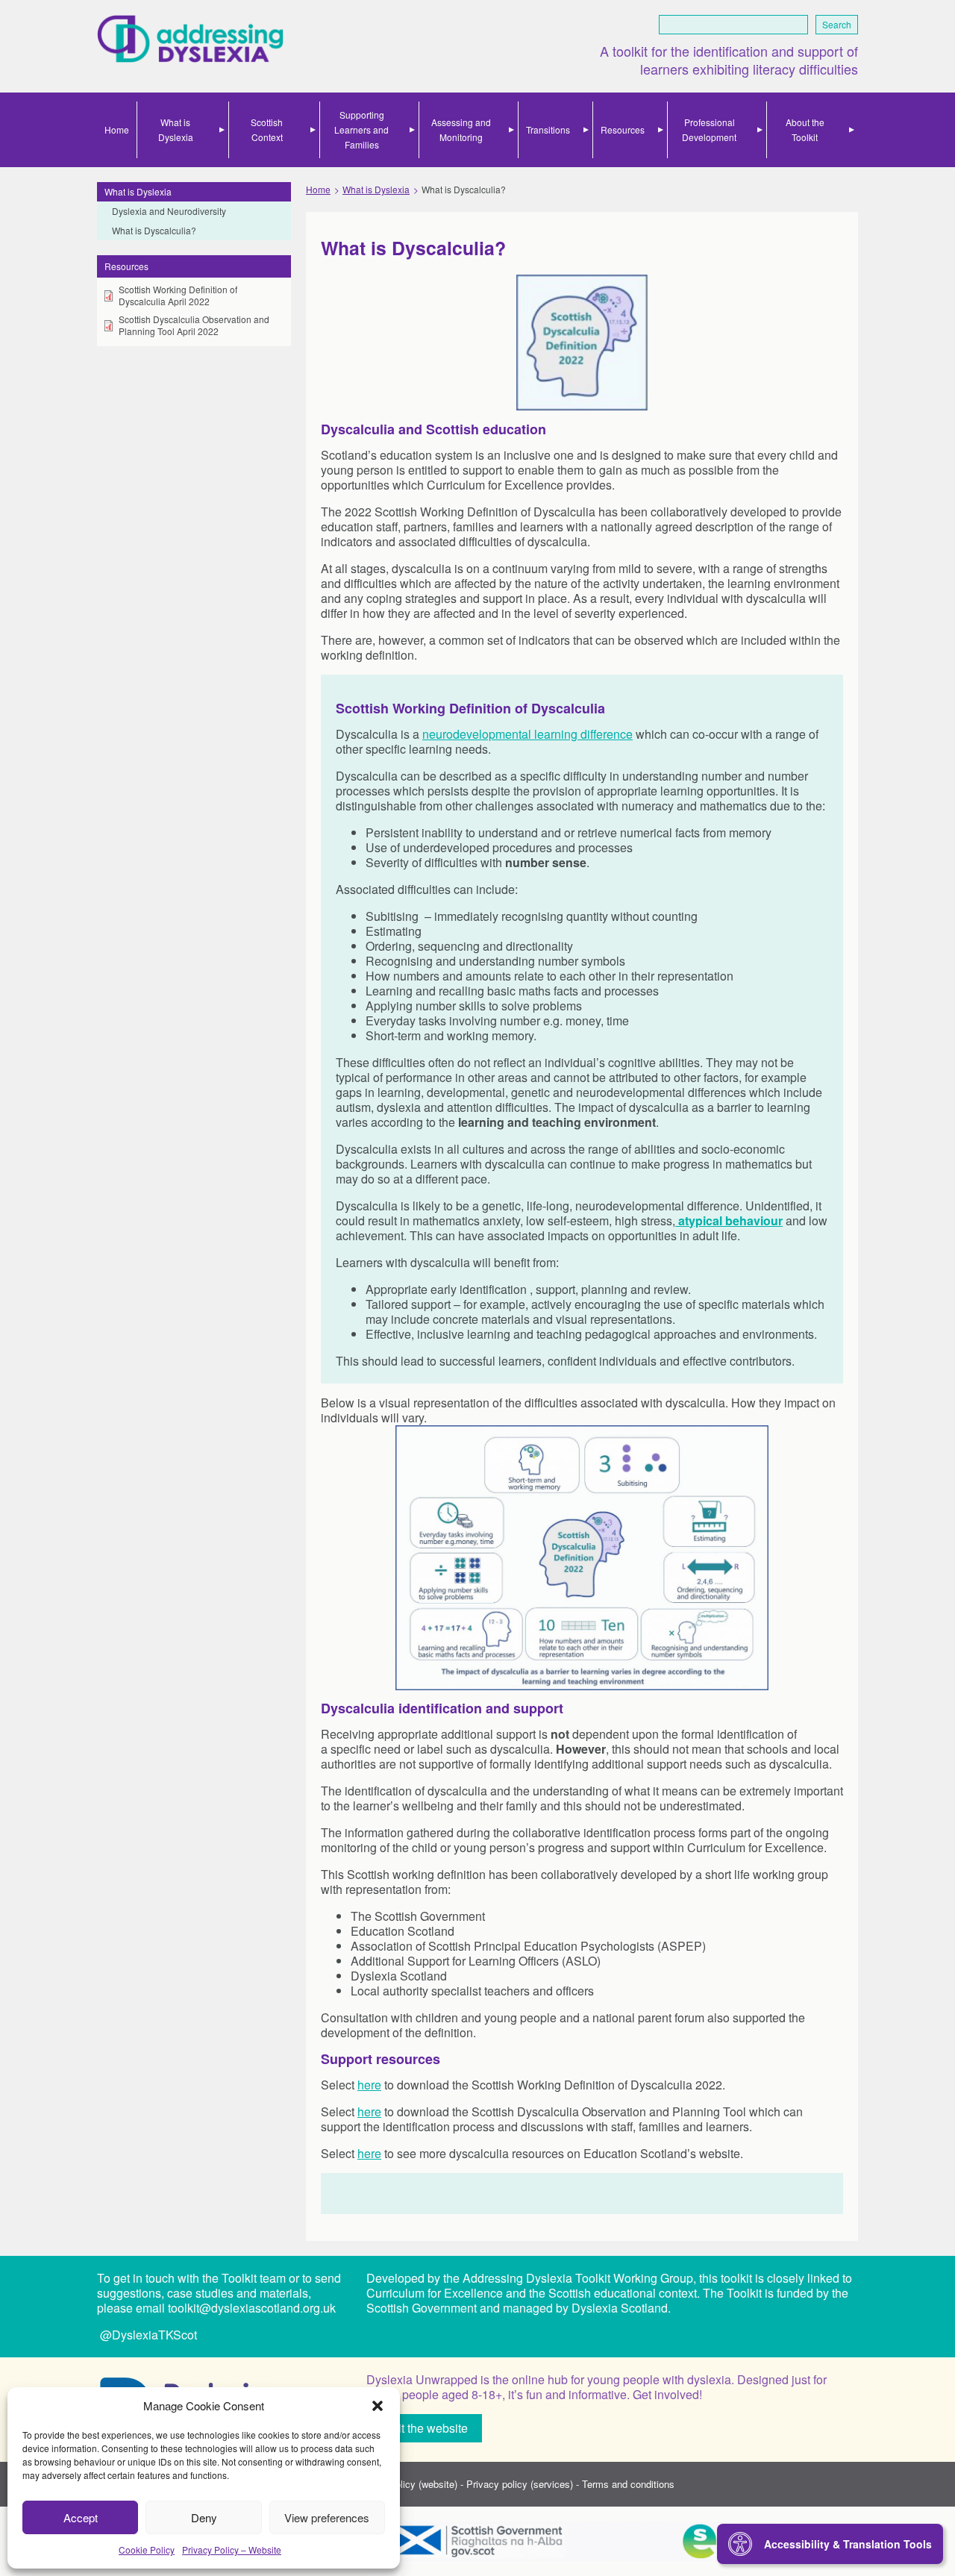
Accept (81, 2517)
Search (837, 24)
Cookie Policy (147, 2550)
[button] (378, 2406)
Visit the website (425, 2428)
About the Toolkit (805, 129)
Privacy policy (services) (520, 2484)
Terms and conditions (628, 2484)
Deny (204, 2517)
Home (117, 129)
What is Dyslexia (176, 129)
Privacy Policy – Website (232, 2550)
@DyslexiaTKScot (147, 2335)
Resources (623, 129)
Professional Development (709, 129)
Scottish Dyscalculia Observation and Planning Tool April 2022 (194, 325)
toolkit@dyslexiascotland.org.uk (252, 2308)
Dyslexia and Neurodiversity (169, 211)
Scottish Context (267, 129)
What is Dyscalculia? (154, 230)
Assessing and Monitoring (461, 129)
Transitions (548, 129)
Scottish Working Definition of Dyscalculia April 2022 (178, 296)
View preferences (327, 2517)
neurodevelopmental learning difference (527, 734)
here (369, 2085)
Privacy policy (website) (406, 2484)
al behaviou (745, 1220)
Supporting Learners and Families (361, 129)
